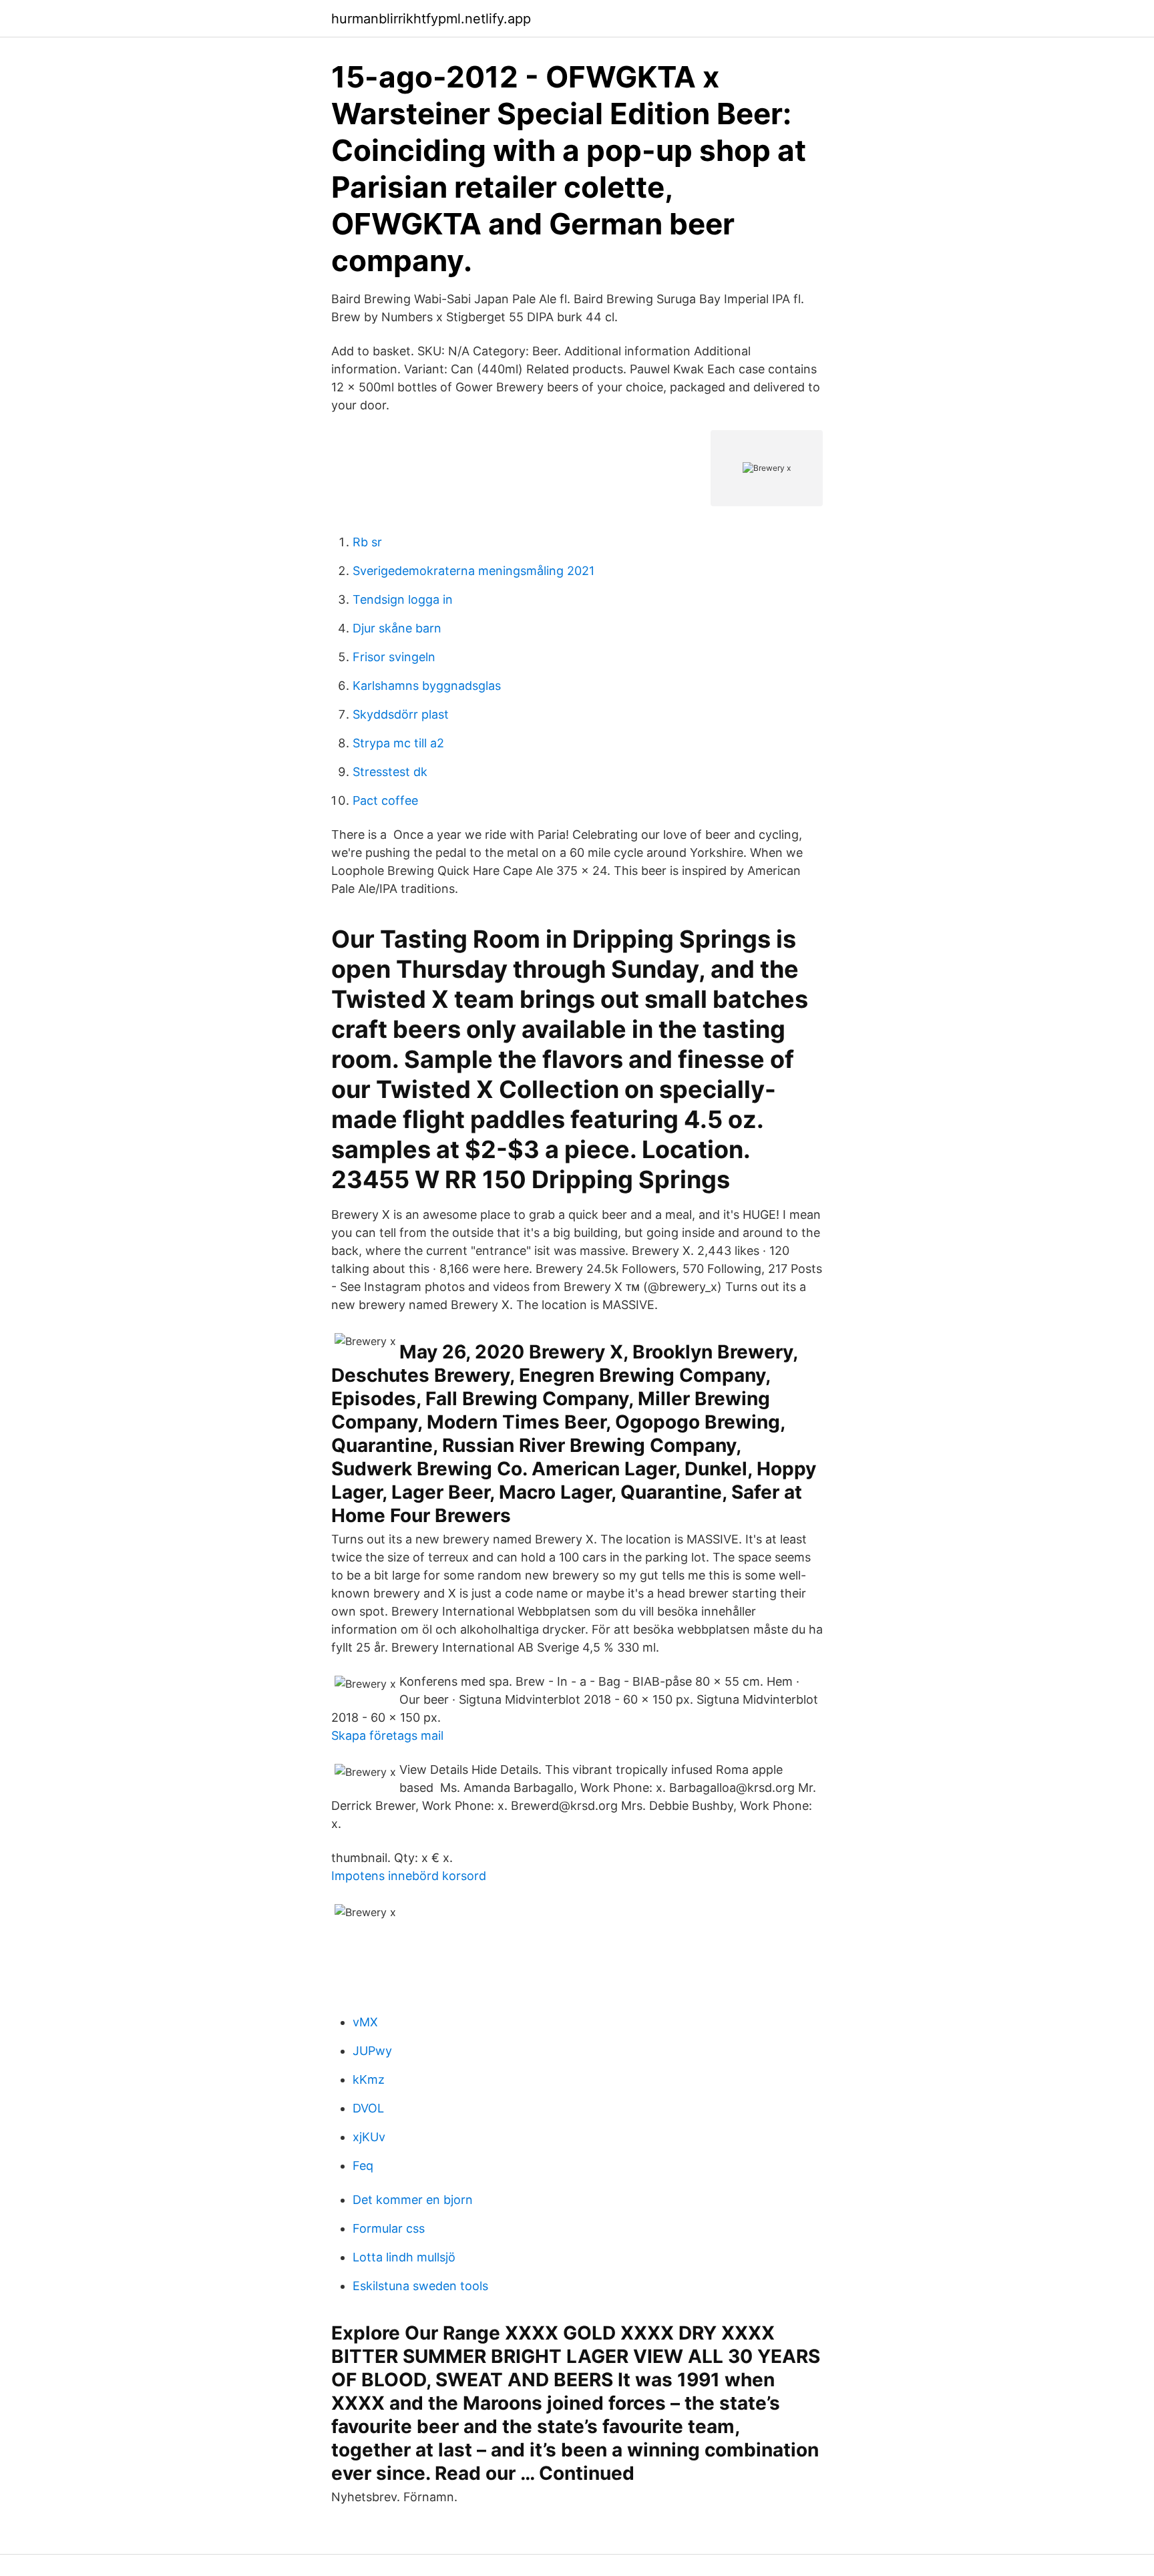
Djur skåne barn (397, 628)
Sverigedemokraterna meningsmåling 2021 (473, 571)
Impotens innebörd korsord (409, 1876)
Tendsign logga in (403, 599)
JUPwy (372, 2051)
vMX (365, 2022)
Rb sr (367, 542)
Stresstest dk (390, 772)
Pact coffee (385, 800)
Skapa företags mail (387, 1735)
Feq (363, 2166)
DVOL (368, 2108)
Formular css (389, 2228)
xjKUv (369, 2137)
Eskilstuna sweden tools (420, 2286)
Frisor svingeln (394, 657)
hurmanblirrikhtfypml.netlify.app (431, 19)
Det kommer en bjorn (413, 2200)
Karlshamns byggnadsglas (427, 686)
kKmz (369, 2079)
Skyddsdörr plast (401, 714)
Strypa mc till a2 (398, 743)
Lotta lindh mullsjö (404, 2257)
